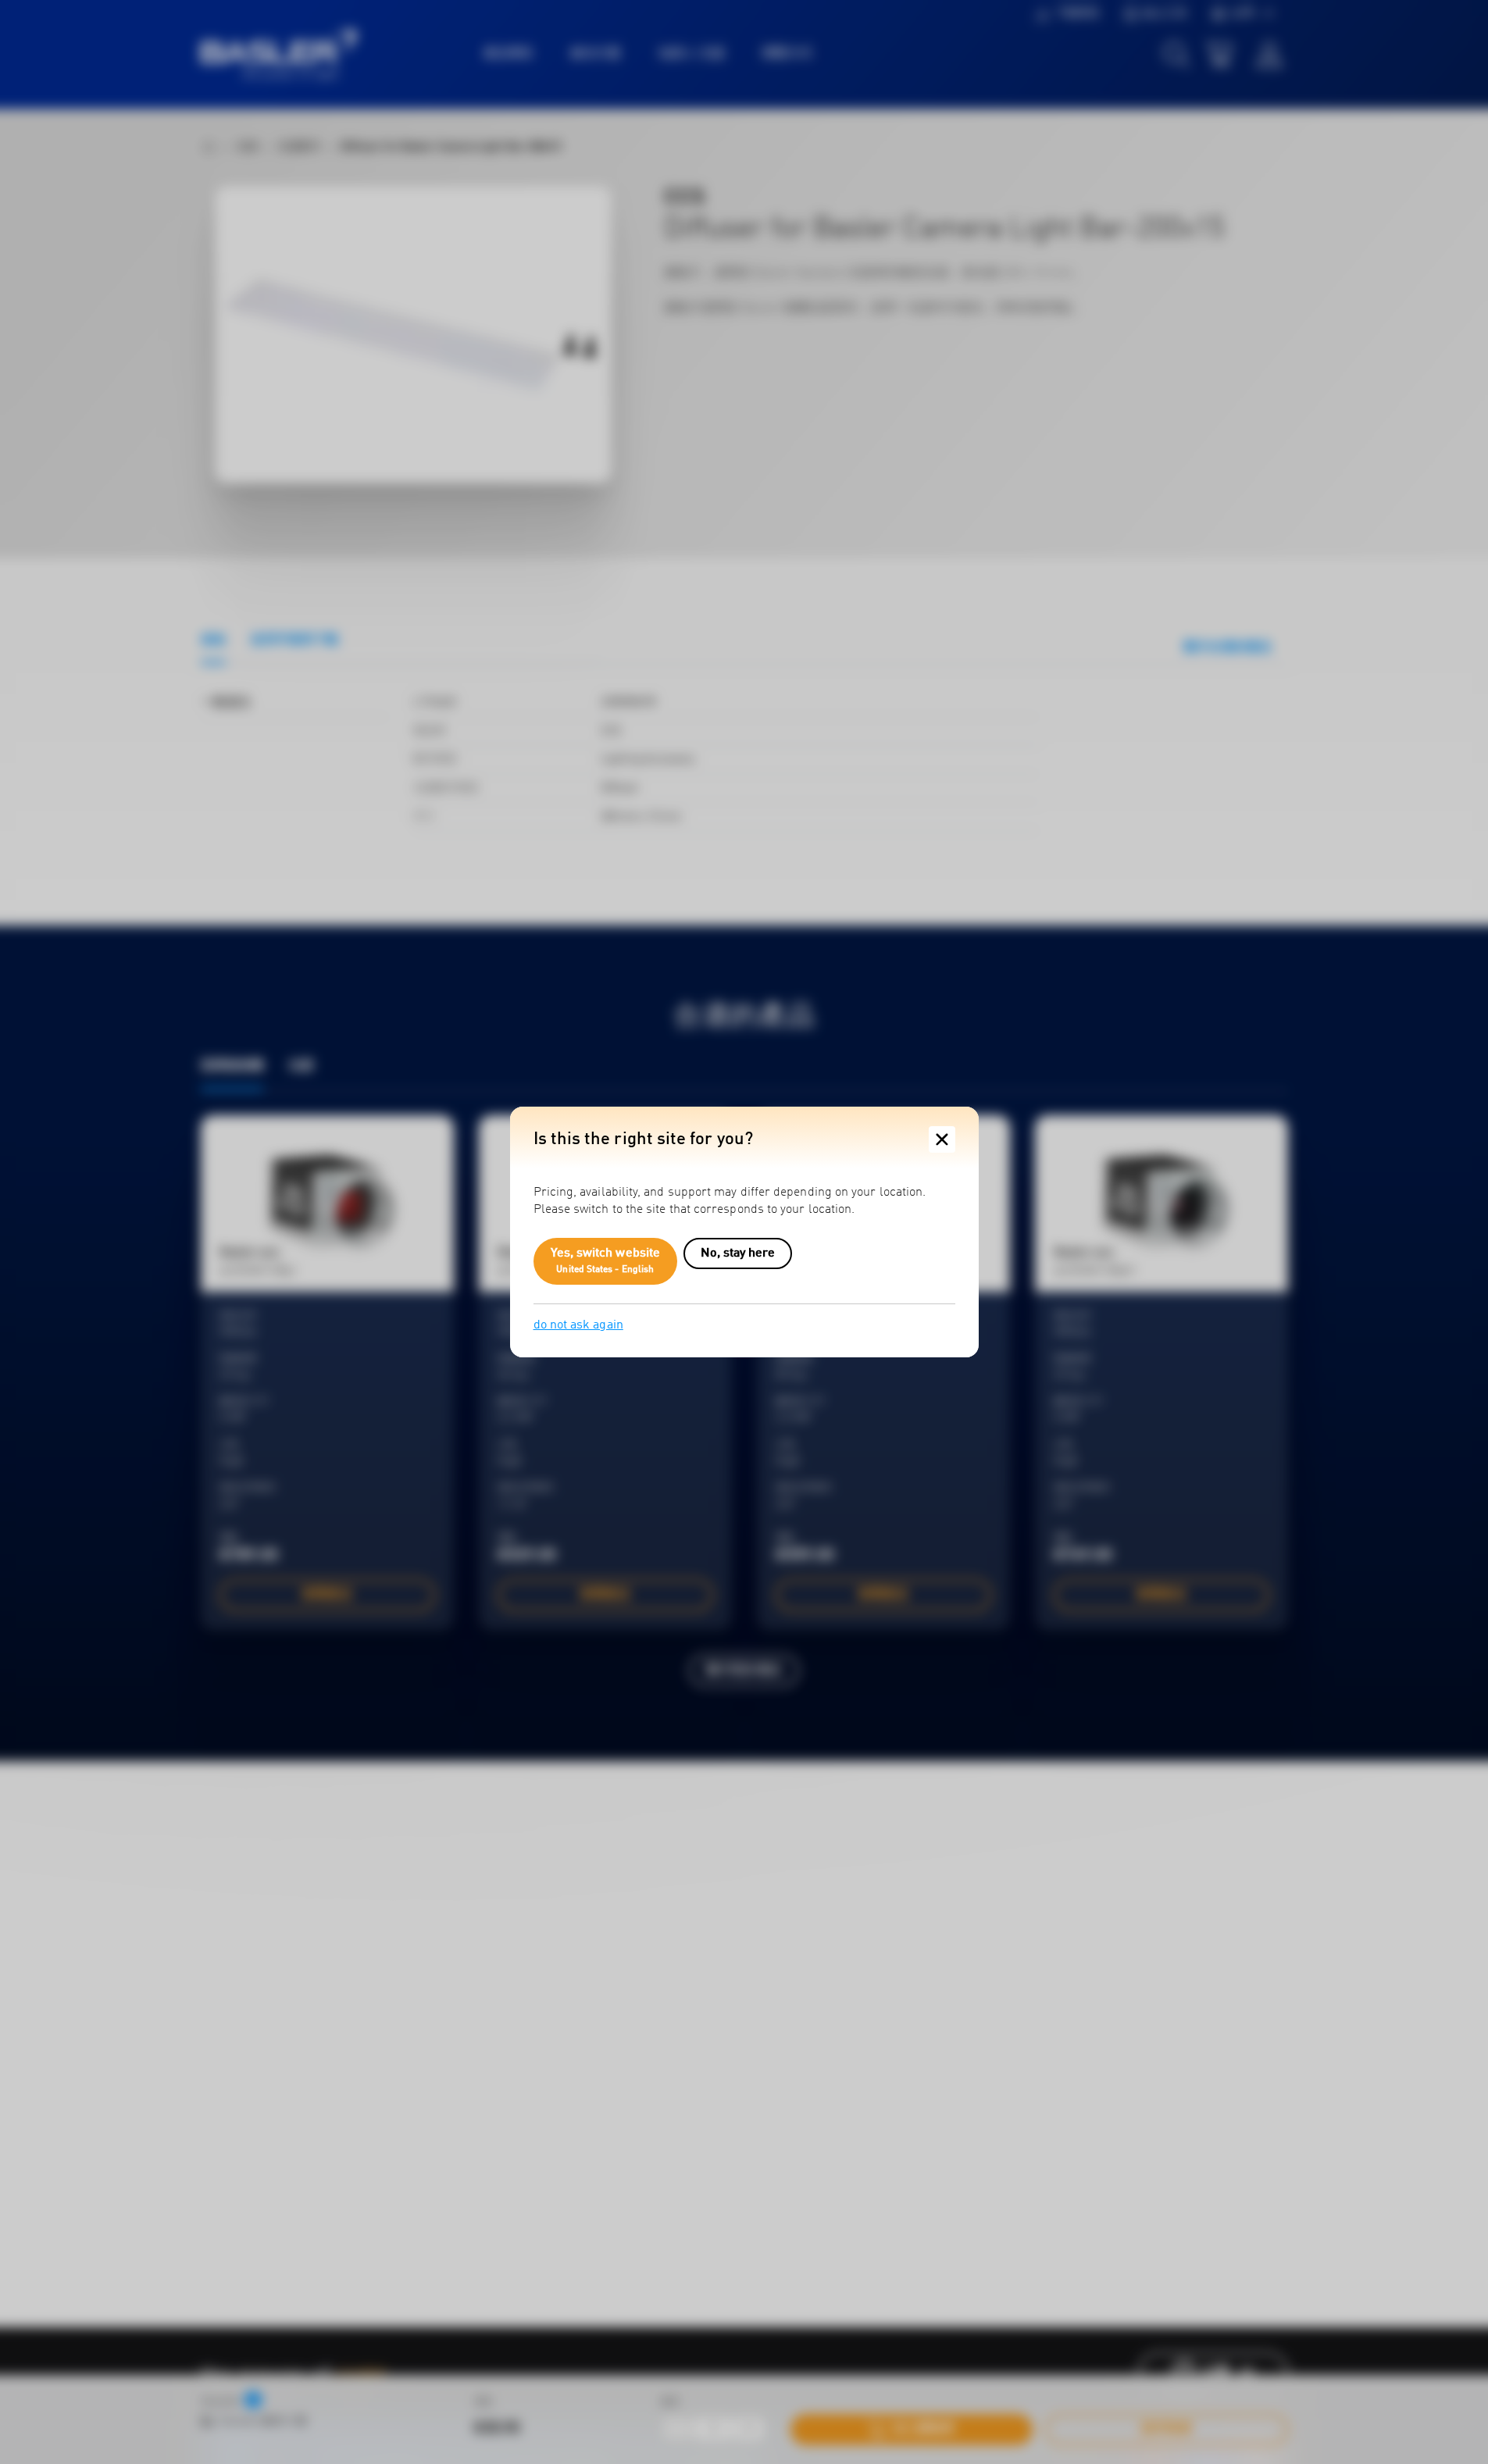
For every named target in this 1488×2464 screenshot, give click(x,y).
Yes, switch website (606, 1261)
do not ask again (578, 1325)
